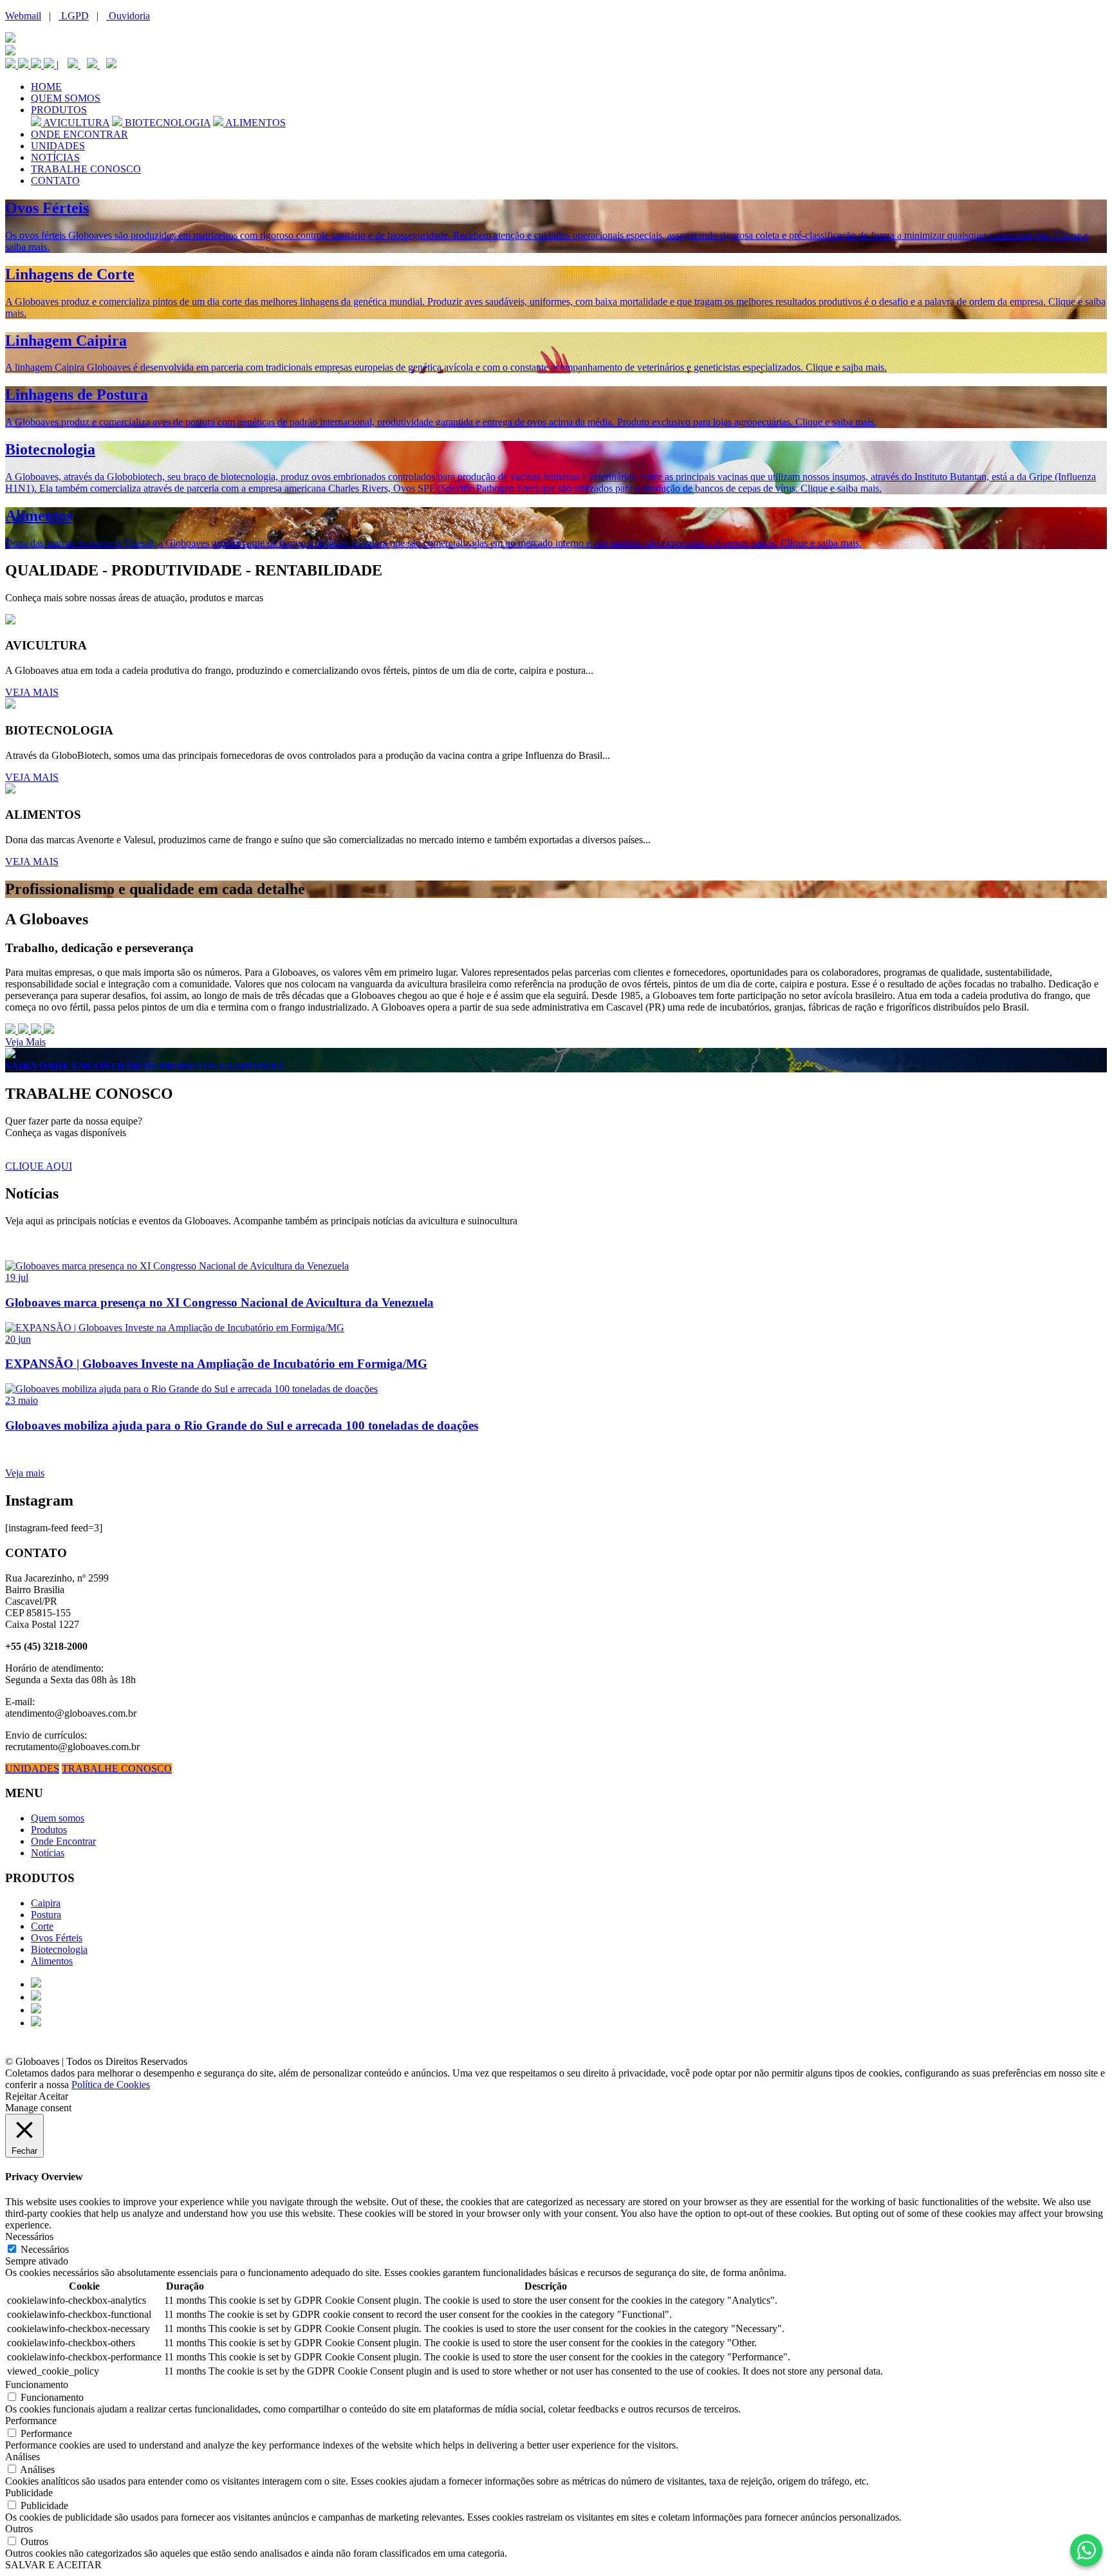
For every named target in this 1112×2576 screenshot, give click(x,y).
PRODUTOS (59, 110)
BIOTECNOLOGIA (166, 123)
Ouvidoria (128, 16)
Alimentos (52, 1961)
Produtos (49, 1830)
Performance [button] (31, 2421)
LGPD (74, 16)
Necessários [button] (29, 2236)
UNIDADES (58, 146)
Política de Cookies (111, 2085)
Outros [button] (19, 2529)
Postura (46, 1915)
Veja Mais (25, 1042)
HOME (46, 87)
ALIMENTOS (255, 123)
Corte (42, 1926)
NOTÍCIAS (55, 157)
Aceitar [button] (53, 2096)
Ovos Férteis (57, 1938)
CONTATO (55, 181)
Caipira (46, 1903)
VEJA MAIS (32, 692)
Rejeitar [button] (21, 2096)
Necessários (45, 2249)
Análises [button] (23, 2457)
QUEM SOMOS (66, 98)
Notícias (48, 1853)
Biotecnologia (59, 1949)
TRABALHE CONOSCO (86, 169)
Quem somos (58, 1818)
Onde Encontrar (63, 1841)
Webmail (23, 16)
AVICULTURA (75, 123)
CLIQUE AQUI (39, 1166)
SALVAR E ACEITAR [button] (53, 2565)
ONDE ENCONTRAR (79, 134)
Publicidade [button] (29, 2493)
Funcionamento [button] (37, 2385)
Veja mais (25, 1473)
